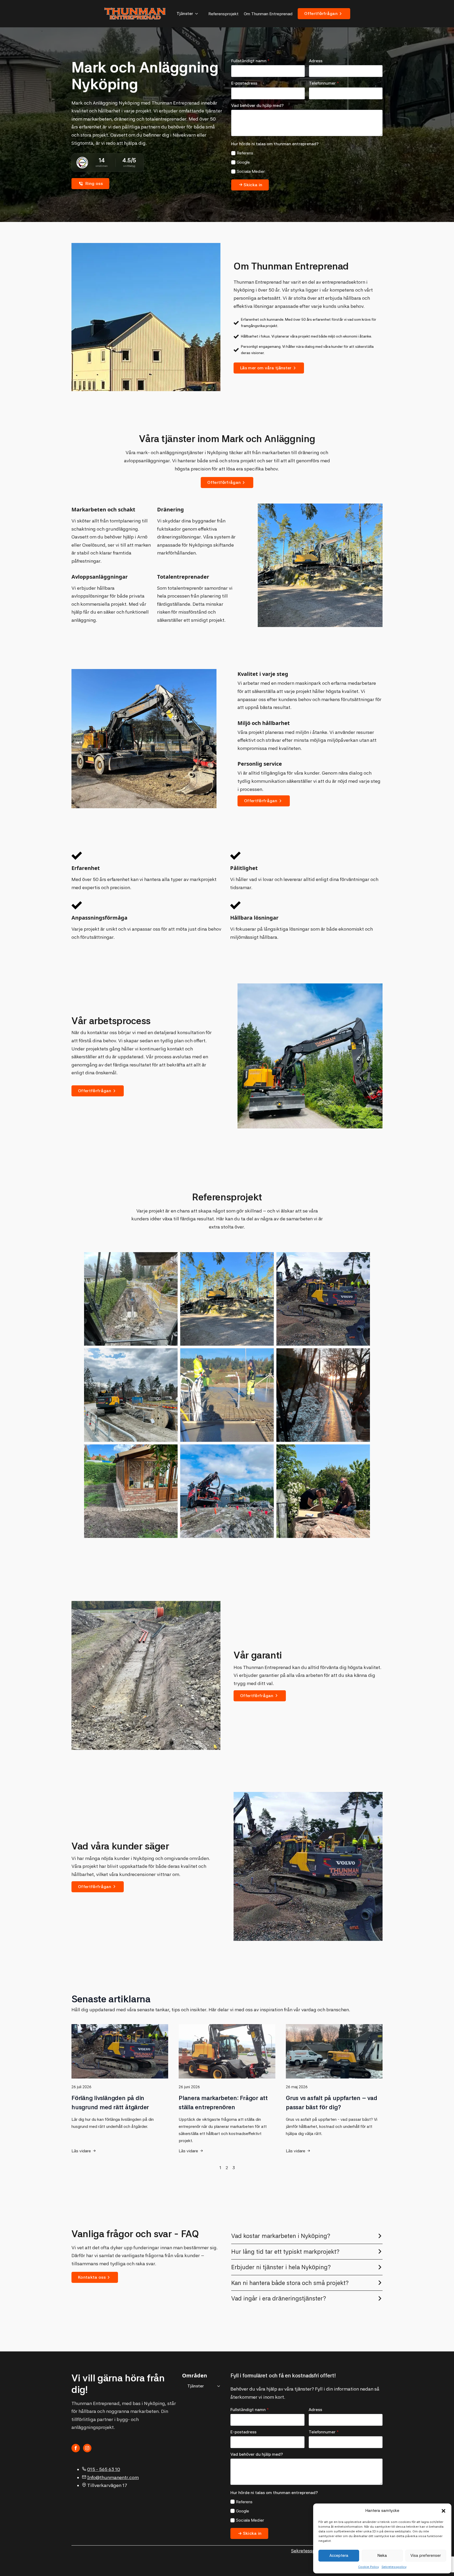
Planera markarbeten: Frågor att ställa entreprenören (223, 2103)
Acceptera (339, 2556)
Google (243, 162)
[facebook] (76, 2448)
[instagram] (87, 2448)
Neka (382, 2556)
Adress (316, 61)
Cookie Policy (368, 2567)
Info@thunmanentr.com (113, 2477)
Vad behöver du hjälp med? (257, 106)
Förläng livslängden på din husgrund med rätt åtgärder (110, 2103)
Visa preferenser (426, 2556)
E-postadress (244, 83)
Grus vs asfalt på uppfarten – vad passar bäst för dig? (332, 2103)
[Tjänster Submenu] (198, 14)
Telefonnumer (324, 83)
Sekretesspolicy (394, 2567)
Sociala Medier (251, 171)
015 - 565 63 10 (104, 2469)
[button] (443, 2511)
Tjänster (185, 14)
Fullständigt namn (250, 61)
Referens (245, 153)
